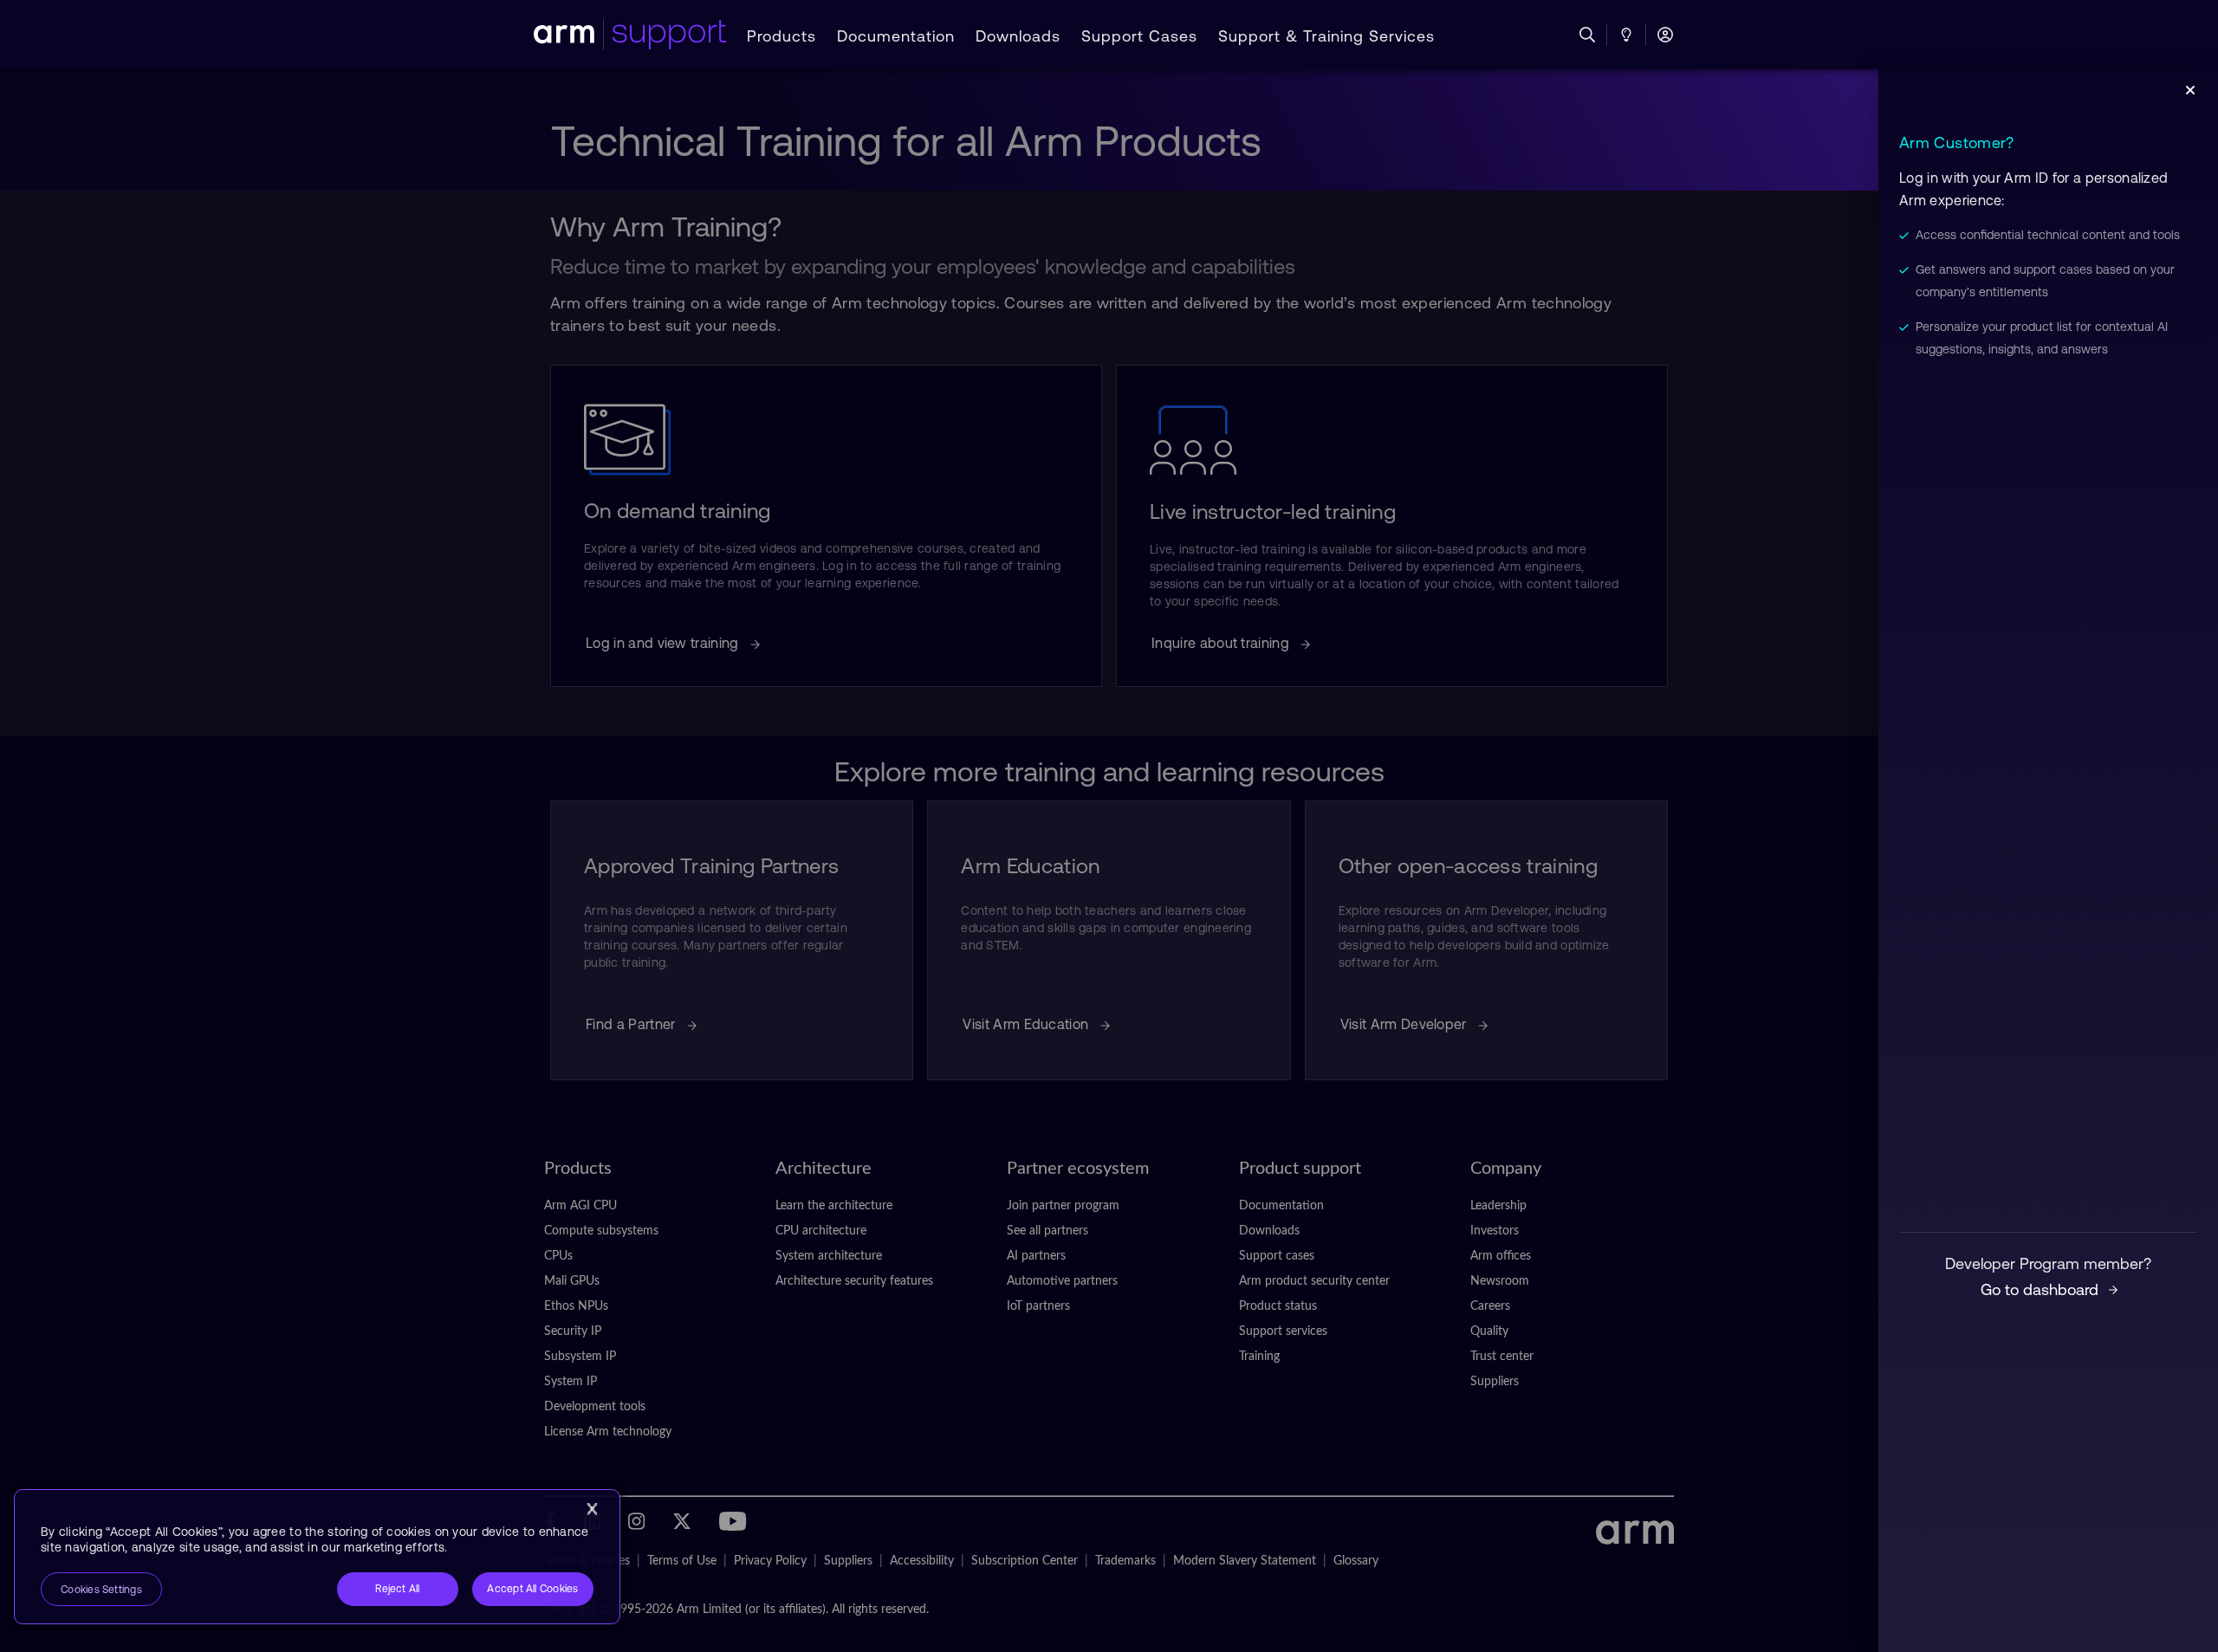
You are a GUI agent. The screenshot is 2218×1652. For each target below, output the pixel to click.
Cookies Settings (101, 1590)
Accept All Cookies (532, 1589)
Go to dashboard (2040, 1289)
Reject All (397, 1589)
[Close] (592, 1509)
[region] (317, 1557)
